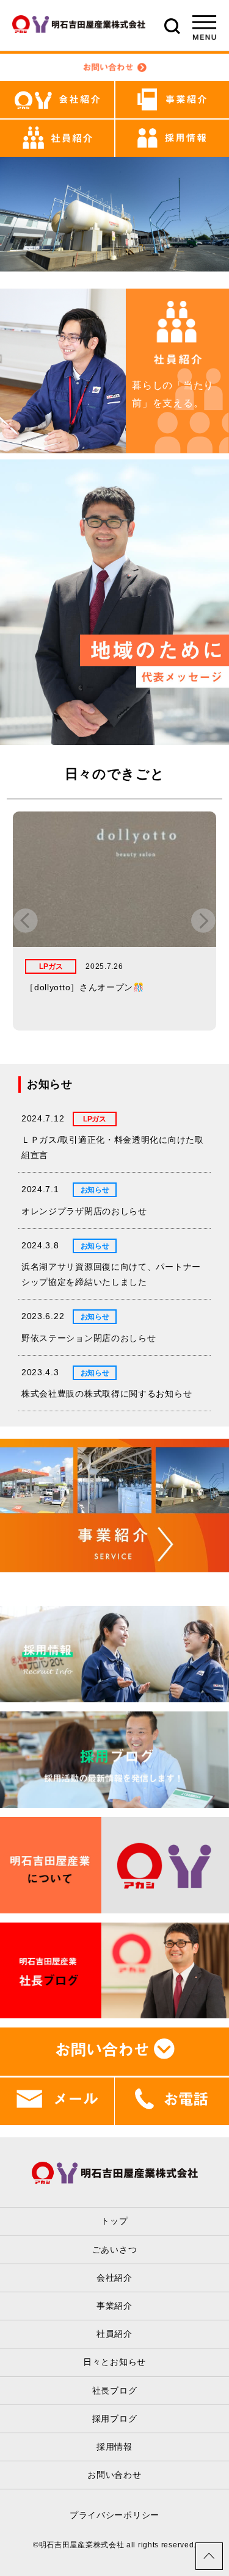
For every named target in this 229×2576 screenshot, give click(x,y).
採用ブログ (115, 2419)
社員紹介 (114, 2334)
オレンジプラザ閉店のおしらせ (84, 1211)
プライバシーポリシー (114, 2515)
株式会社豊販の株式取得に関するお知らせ (107, 1394)
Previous (26, 921)
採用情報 (114, 2447)
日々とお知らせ (114, 2362)
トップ (114, 2221)
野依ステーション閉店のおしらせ (89, 1338)
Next (203, 921)
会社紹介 (114, 2278)
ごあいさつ (115, 2250)
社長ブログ (115, 2391)
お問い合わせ (114, 2475)
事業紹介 (114, 2306)
